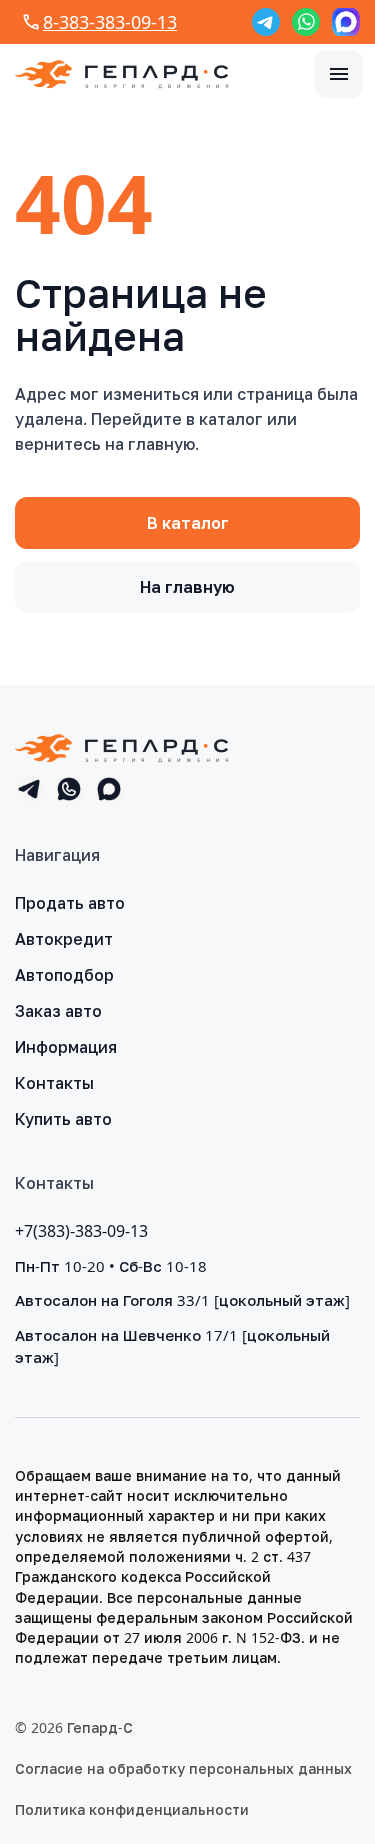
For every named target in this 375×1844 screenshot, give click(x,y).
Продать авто (70, 903)
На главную (187, 587)
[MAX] (346, 22)
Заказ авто (58, 1011)
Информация (66, 1047)
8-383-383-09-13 (110, 22)
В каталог (188, 523)
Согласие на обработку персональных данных (183, 1768)
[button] (339, 74)
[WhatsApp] (306, 22)
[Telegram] (266, 22)
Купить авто (63, 1119)
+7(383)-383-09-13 (81, 1231)
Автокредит (64, 939)
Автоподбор (64, 975)
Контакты (54, 1083)
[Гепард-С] (122, 74)
